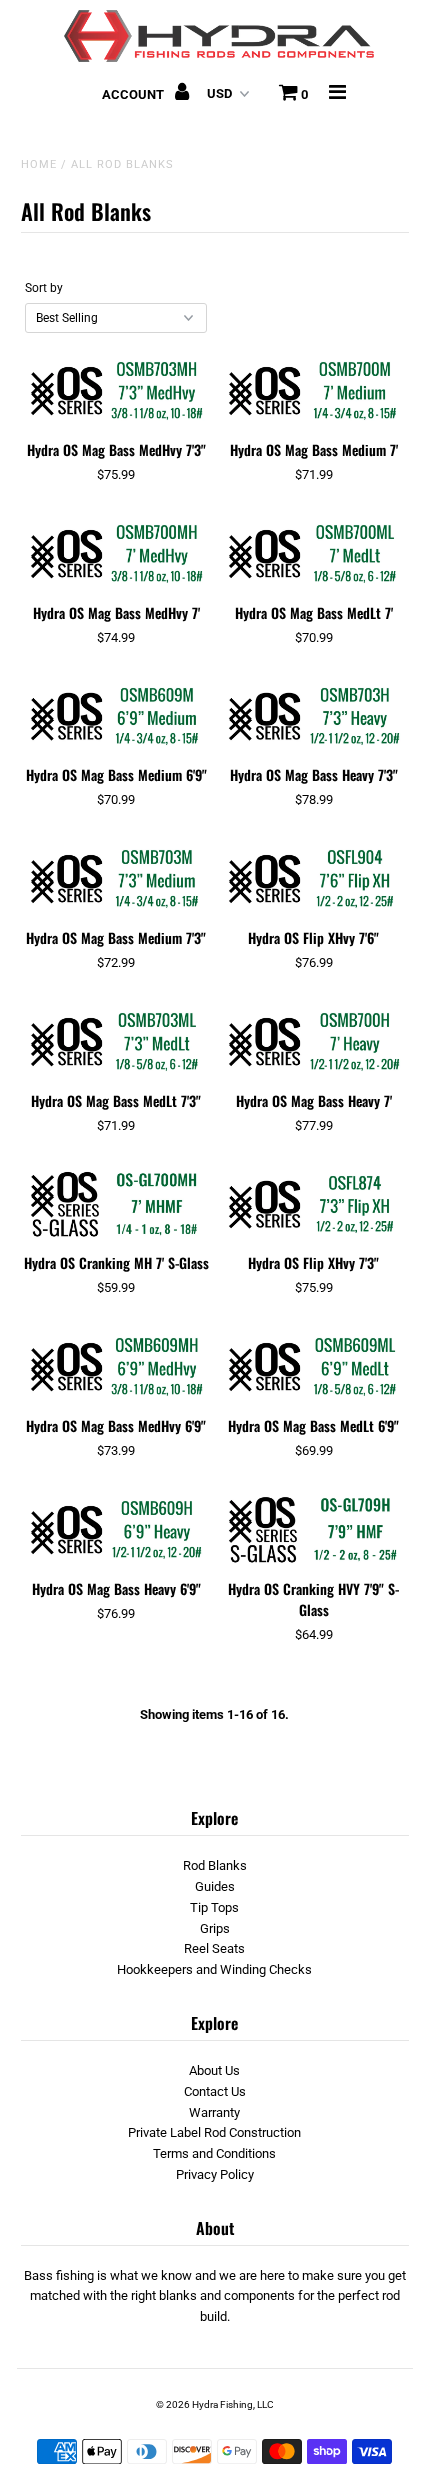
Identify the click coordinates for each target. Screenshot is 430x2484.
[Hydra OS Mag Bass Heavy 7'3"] (314, 717)
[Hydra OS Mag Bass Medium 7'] (314, 391)
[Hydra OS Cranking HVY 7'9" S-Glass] (314, 1530)
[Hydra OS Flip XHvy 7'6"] (314, 879)
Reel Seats (214, 1948)
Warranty (214, 2112)
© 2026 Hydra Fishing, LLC (215, 2404)
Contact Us (215, 2091)
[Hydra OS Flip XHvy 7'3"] (314, 1205)
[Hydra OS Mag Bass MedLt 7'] (314, 554)
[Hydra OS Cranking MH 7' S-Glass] (116, 1205)
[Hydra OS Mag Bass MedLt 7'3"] (116, 1042)
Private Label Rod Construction (214, 2132)
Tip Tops (214, 1907)
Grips (215, 1928)
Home (39, 164)
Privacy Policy (215, 2174)
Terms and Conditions (214, 2153)
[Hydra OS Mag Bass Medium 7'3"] (116, 879)
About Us (214, 2070)
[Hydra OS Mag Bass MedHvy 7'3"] (116, 391)
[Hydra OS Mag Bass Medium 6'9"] (116, 717)
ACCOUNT (134, 94)
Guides (215, 1886)
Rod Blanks (215, 1865)
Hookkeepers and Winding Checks (214, 1969)
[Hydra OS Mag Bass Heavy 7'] (314, 1042)
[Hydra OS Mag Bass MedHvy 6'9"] (116, 1367)
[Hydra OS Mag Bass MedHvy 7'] (116, 554)
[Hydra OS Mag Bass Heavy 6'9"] (116, 1530)
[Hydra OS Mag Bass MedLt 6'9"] (314, 1367)
